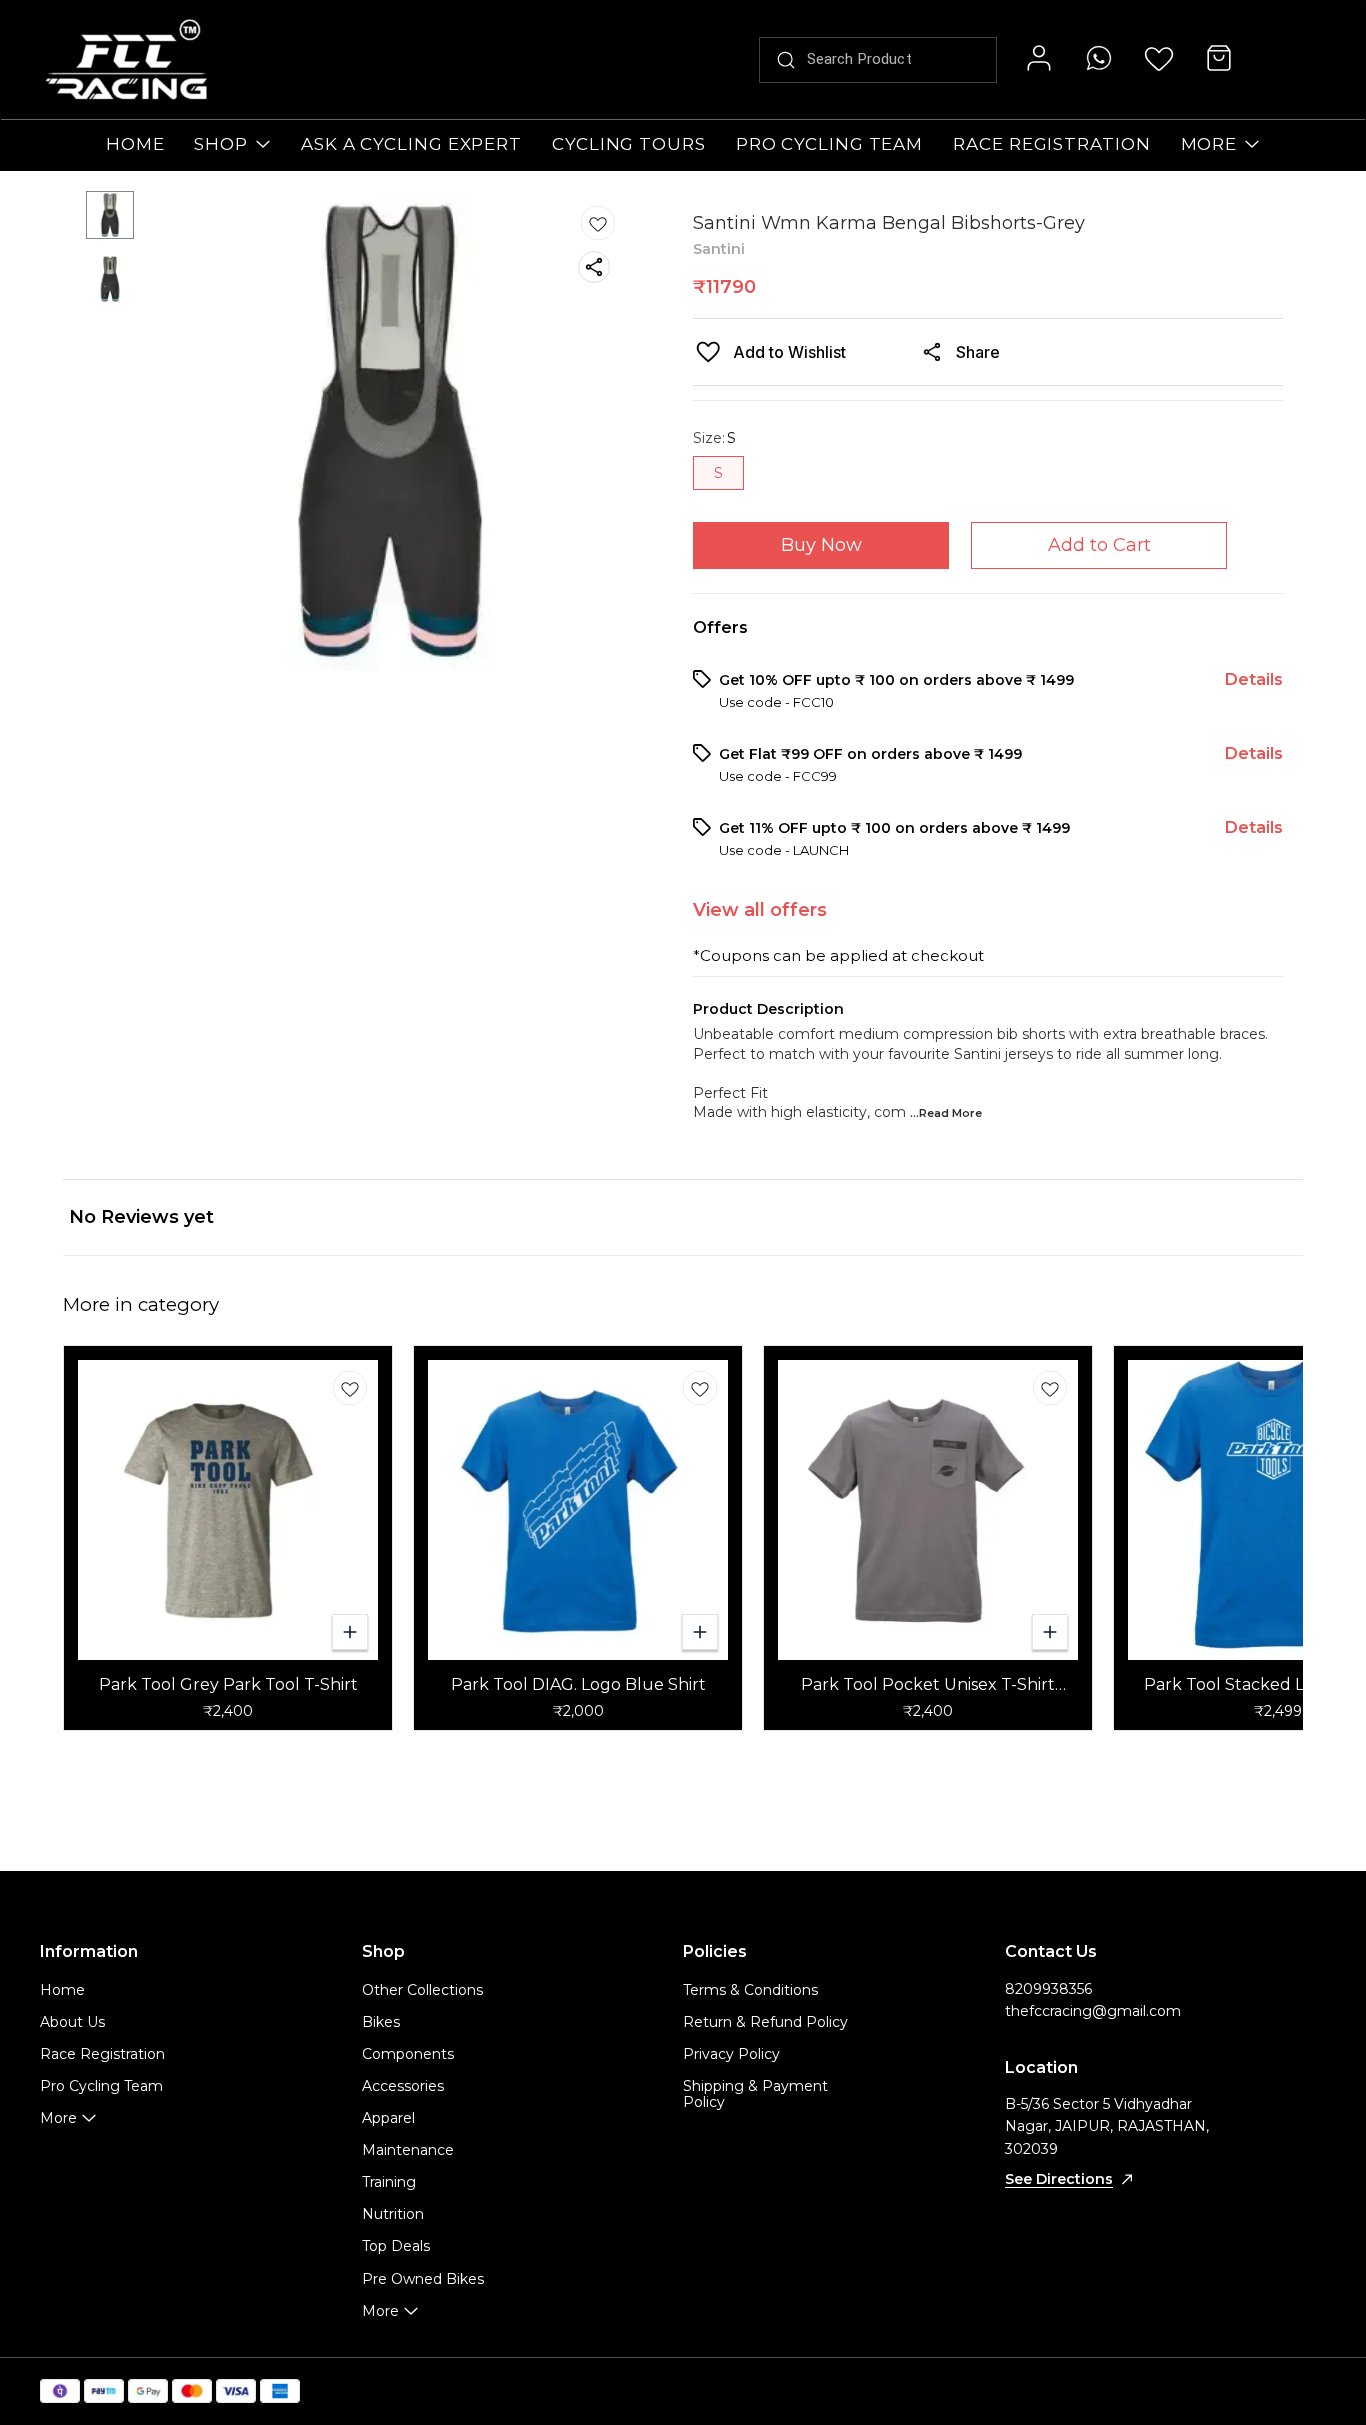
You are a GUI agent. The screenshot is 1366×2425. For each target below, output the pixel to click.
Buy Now (821, 545)
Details (1254, 679)
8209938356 (1048, 1989)
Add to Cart (1099, 545)
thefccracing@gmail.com (1093, 2011)
